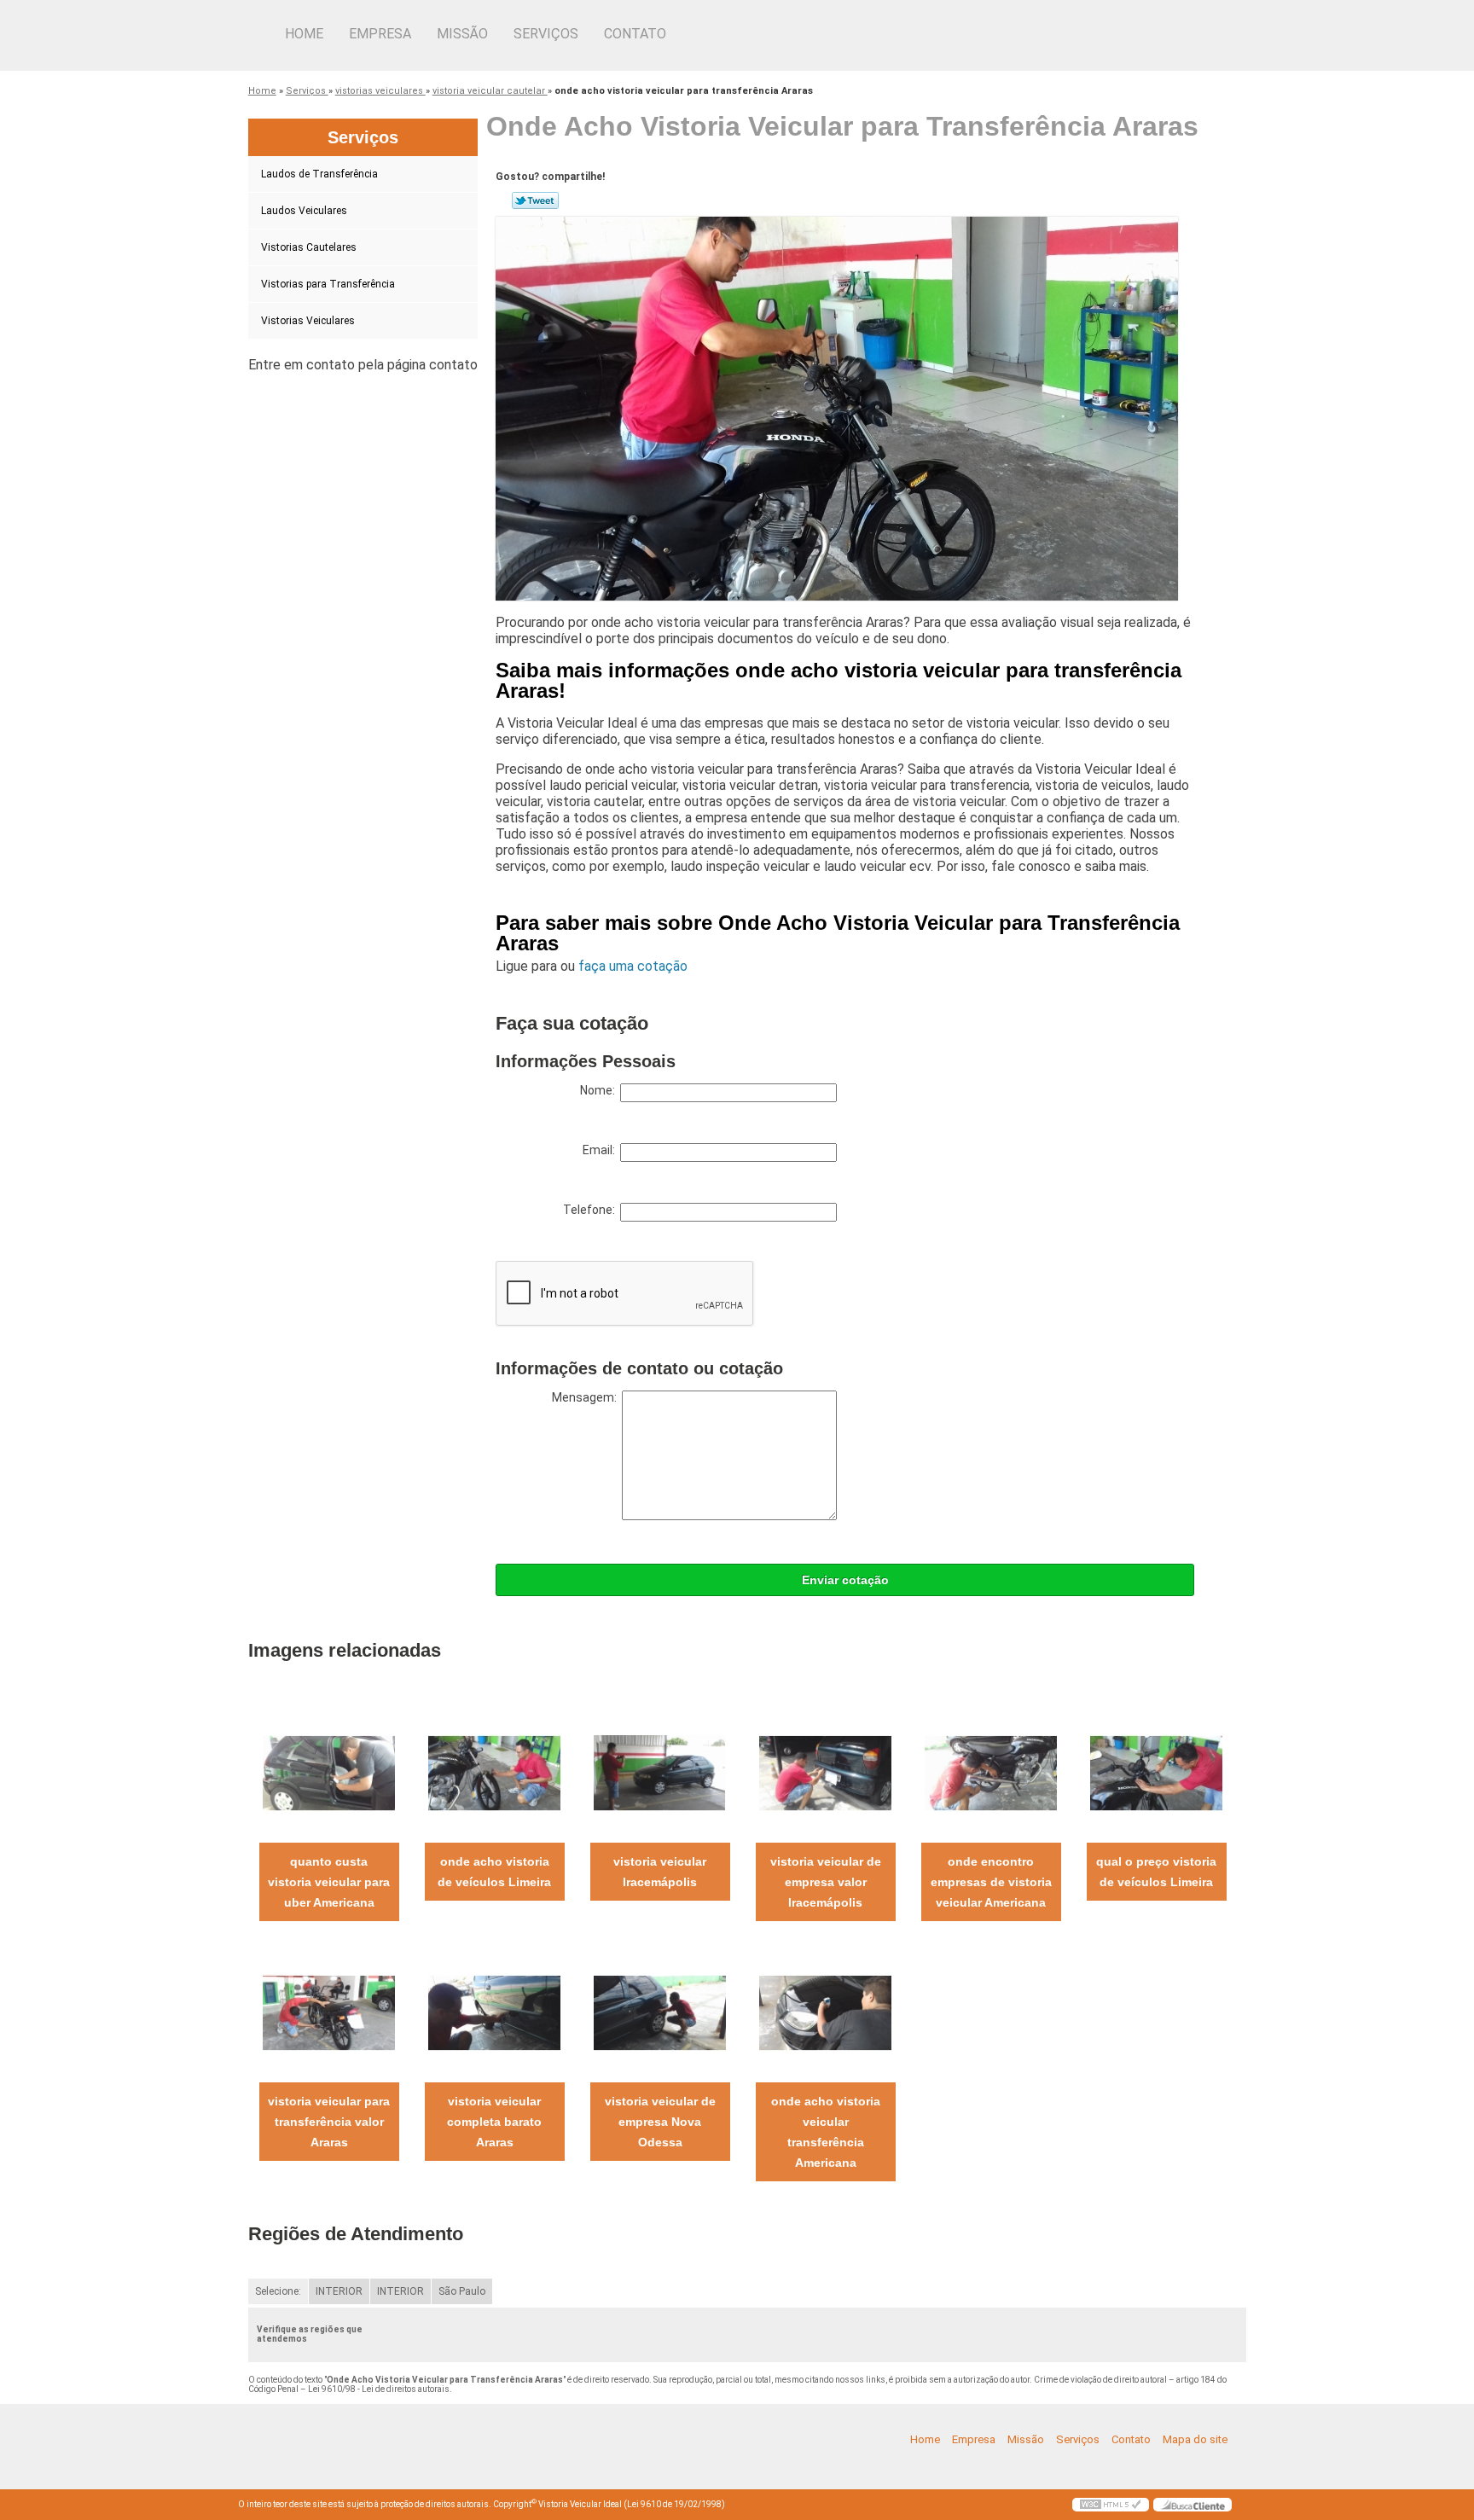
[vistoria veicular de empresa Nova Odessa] (660, 2012)
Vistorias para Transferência (328, 284)
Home (304, 34)
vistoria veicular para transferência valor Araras (329, 2122)
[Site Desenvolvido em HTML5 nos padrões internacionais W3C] (1111, 2505)
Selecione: (278, 2291)
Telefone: (592, 1210)
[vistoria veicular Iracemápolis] (660, 1772)
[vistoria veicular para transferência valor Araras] (329, 2012)
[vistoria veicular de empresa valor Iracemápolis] (825, 1772)
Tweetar (535, 200)
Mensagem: (587, 1397)
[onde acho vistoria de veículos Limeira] (494, 1772)
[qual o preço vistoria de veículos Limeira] (1156, 1772)
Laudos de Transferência (319, 174)
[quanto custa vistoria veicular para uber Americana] (329, 1772)
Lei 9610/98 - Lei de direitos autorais (379, 2389)
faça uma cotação (633, 966)
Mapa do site (1195, 2439)
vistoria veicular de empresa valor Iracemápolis (826, 1882)
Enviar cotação (845, 1580)
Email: (601, 1150)
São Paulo (462, 2291)
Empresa (380, 34)
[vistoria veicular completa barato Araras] (494, 2012)
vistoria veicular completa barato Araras (494, 2122)
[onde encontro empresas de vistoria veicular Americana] (991, 1772)
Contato (635, 34)
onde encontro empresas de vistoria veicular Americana (991, 1882)
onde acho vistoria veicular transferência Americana (826, 2132)
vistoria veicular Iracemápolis (660, 1872)
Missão (462, 34)
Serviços (546, 34)
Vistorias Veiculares (308, 321)
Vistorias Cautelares (309, 247)
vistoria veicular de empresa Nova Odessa (660, 2122)
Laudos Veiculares (304, 211)
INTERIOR (339, 2291)
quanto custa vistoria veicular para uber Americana (329, 1882)
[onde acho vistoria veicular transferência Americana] (825, 2012)
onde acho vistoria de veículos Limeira (494, 1872)
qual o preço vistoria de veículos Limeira (1156, 1872)
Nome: (600, 1090)
